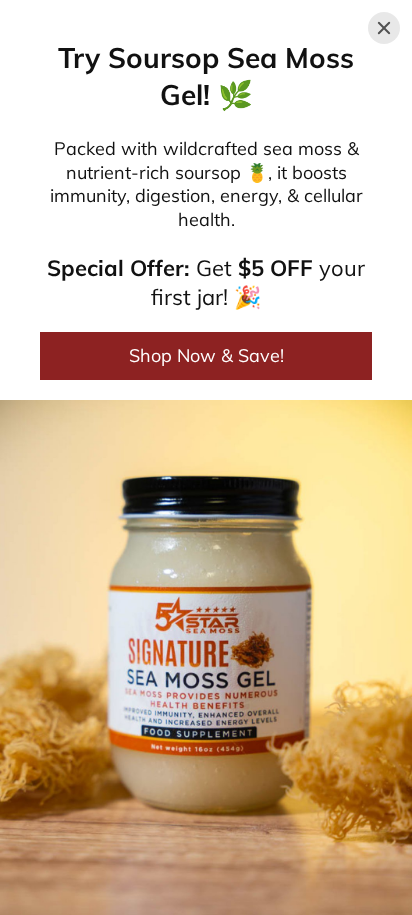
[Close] (384, 28)
